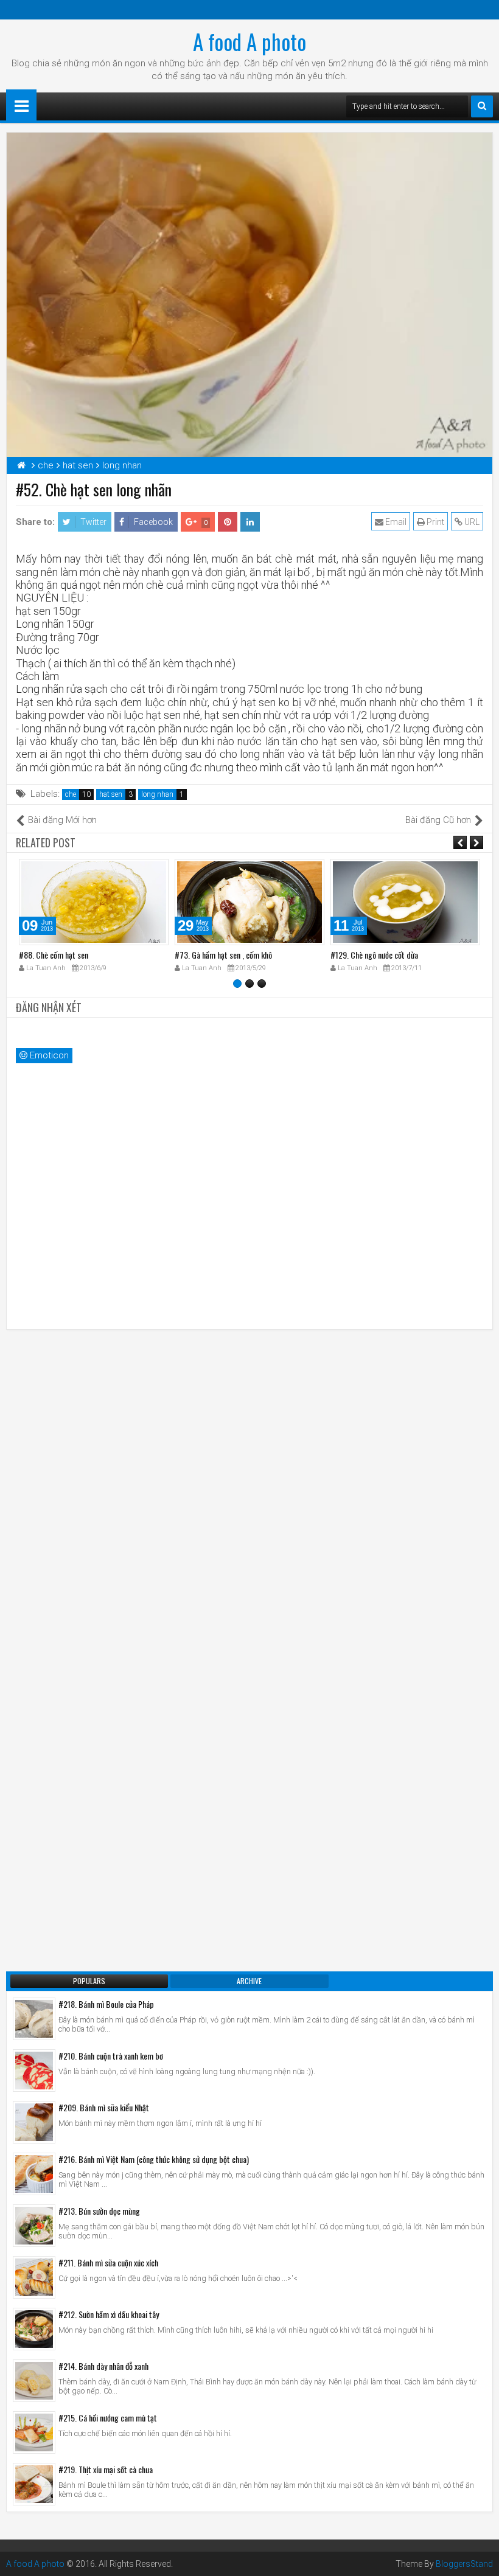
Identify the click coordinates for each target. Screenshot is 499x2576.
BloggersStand (464, 2564)
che (71, 794)
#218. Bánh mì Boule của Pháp (106, 2004)
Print (434, 522)
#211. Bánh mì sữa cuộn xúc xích (108, 2262)
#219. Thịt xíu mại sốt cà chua (106, 2469)
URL (471, 522)
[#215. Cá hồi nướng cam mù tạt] (34, 2432)
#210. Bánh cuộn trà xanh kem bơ (111, 2056)
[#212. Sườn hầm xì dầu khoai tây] (34, 2329)
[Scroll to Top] (481, 2558)
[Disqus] (249, 1491)
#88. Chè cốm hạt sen (54, 955)
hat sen (111, 794)
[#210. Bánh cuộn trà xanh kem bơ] (34, 2071)
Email (395, 522)
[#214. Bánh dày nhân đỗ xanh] (34, 2381)
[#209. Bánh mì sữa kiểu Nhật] (34, 2122)
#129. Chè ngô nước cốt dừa (374, 955)
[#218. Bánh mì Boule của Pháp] (34, 2019)
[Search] (482, 106)
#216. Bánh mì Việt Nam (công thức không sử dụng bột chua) (154, 2159)
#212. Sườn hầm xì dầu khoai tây (109, 2314)
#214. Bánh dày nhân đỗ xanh (103, 2366)
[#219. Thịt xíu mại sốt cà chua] (34, 2484)
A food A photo (249, 41)
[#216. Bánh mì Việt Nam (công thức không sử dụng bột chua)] (34, 2174)
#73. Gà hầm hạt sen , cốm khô (223, 955)
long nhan (157, 794)
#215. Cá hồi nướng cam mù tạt (108, 2418)
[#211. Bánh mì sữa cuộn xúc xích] (34, 2277)
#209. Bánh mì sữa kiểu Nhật (104, 2107)
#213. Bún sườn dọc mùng (99, 2211)
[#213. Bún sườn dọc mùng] (34, 2226)
